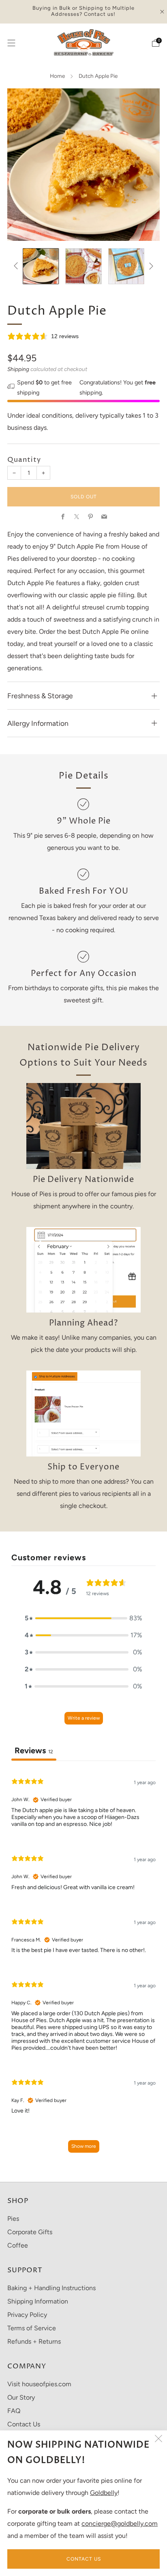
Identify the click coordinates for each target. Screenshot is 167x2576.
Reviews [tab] (34, 1750)
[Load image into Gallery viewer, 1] (41, 266)
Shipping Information (38, 2301)
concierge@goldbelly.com (120, 2523)
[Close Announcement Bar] (162, 12)
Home (57, 76)
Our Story (21, 2397)
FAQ (14, 2411)
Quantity (24, 460)
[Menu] (11, 43)
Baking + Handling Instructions (51, 2288)
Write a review (84, 1718)
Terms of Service (32, 2328)
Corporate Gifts (30, 2232)
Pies (13, 2219)
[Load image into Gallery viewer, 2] (83, 266)
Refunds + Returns (34, 2341)
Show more (84, 2146)
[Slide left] (17, 266)
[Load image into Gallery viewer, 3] (126, 266)
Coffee (18, 2245)
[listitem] (84, 12)
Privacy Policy (27, 2315)
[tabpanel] (83, 1964)
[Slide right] (150, 266)
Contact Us (84, 2559)
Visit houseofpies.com (39, 2384)
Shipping (18, 369)
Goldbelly (104, 2493)
